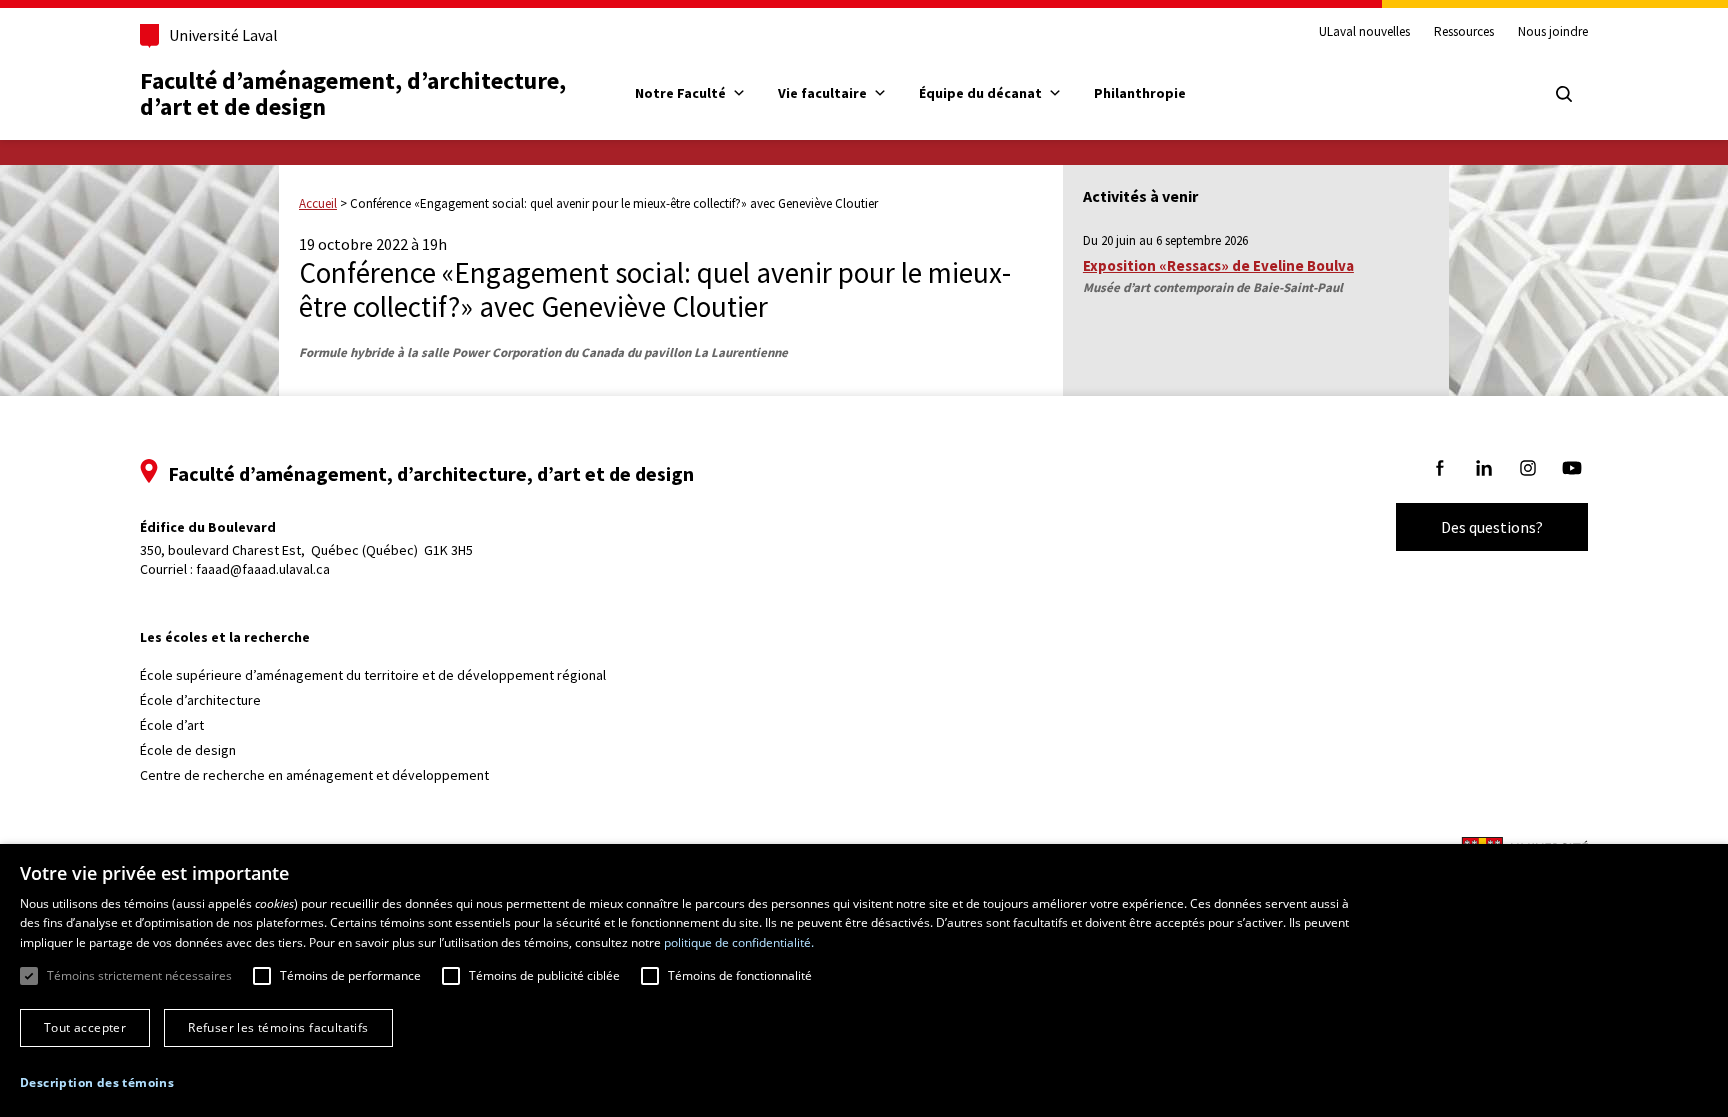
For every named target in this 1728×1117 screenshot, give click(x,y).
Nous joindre (1553, 32)
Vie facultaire (822, 93)
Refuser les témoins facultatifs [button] (278, 1027)
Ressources (1464, 32)
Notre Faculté (680, 93)
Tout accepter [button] (85, 1027)
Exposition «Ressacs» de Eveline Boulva (1218, 265)
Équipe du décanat (980, 93)
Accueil (318, 203)
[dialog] (864, 980)
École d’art (172, 725)
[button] (97, 1082)
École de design (188, 750)
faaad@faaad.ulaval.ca (263, 569)
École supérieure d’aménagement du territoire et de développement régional (373, 675)
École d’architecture (200, 700)
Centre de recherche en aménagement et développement (314, 775)
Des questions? (1492, 527)
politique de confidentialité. (739, 942)
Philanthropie (1140, 93)
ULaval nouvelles (1364, 32)
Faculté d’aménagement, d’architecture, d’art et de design (355, 93)
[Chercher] (1564, 94)
